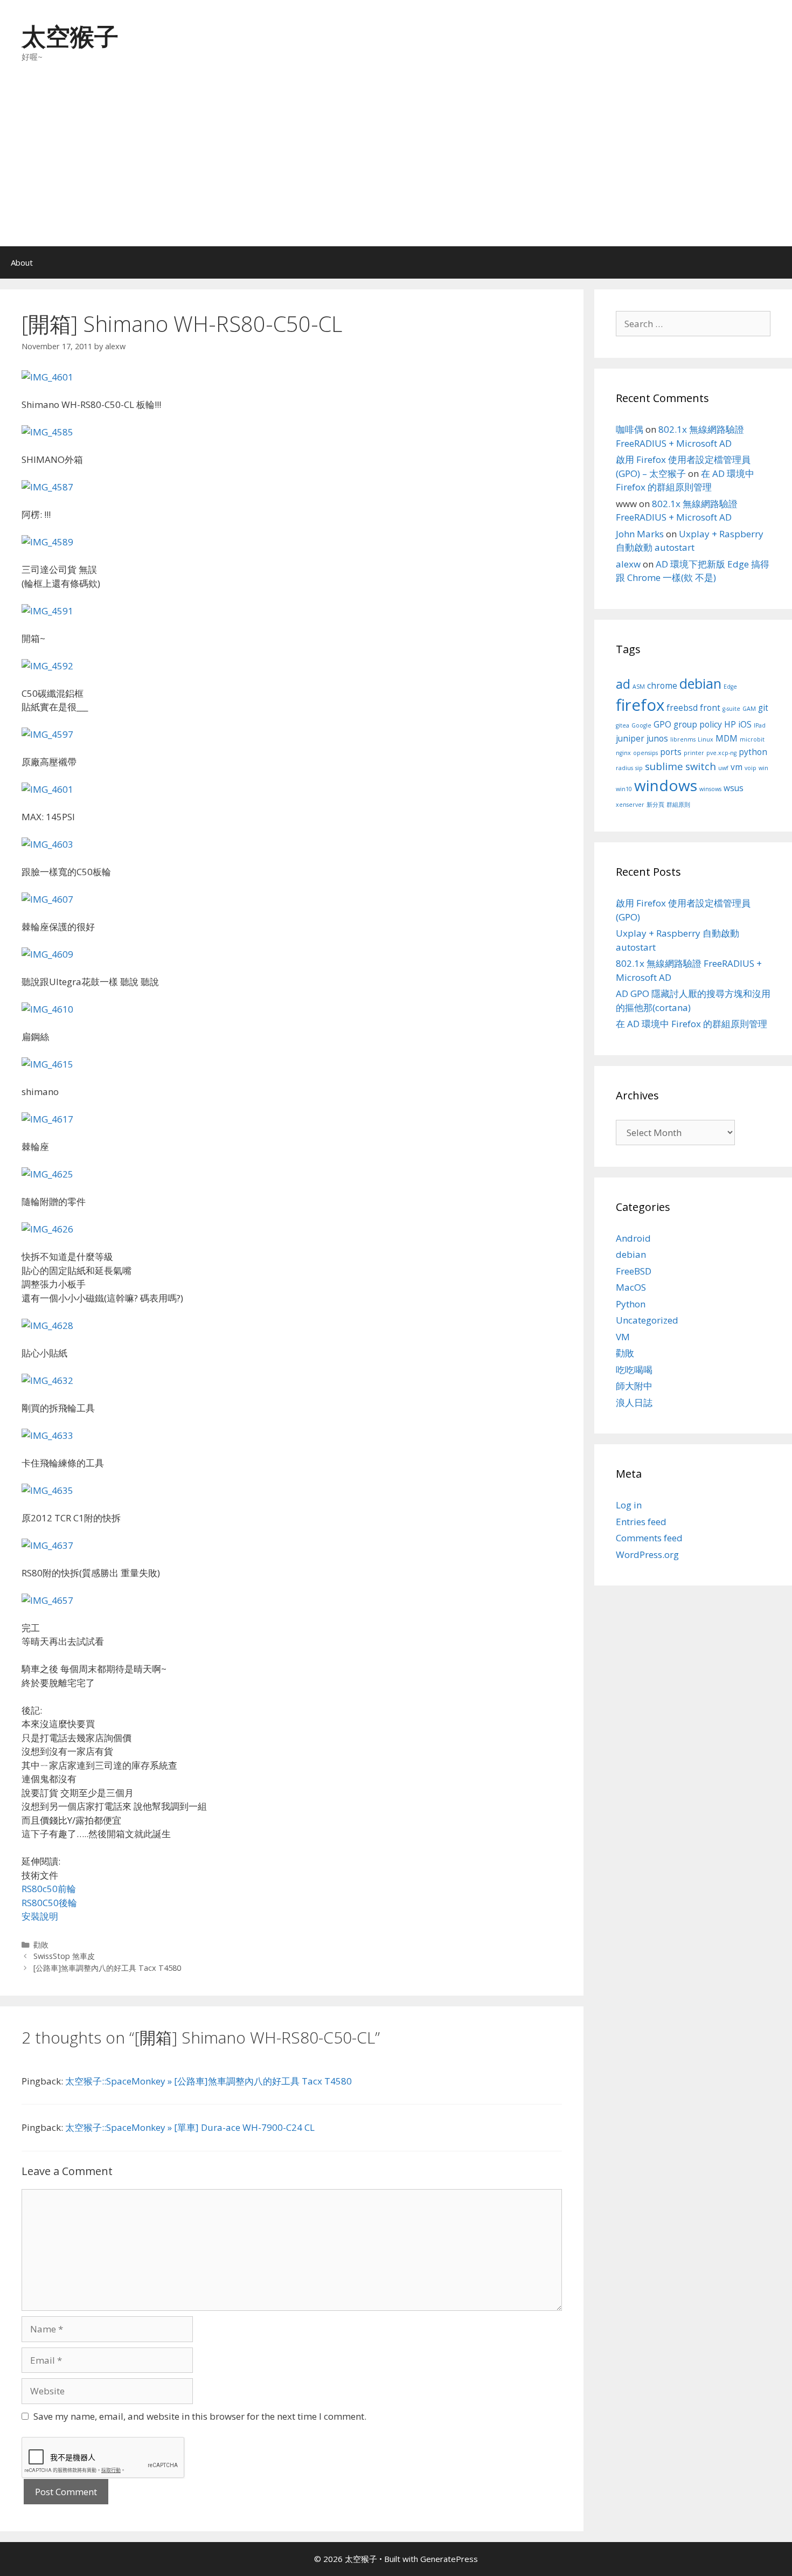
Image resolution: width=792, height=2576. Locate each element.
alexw (628, 564)
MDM (727, 738)
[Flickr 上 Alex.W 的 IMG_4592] (47, 666)
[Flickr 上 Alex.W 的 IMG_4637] (47, 1545)
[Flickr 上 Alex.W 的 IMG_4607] (47, 899)
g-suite (731, 709)
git (763, 708)
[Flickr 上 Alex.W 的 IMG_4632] (47, 1380)
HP (730, 724)
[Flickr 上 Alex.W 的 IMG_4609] (47, 954)
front (710, 708)
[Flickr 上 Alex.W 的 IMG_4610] (47, 1009)
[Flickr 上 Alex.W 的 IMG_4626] (47, 1229)
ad (623, 684)
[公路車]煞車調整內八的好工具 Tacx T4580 (107, 1968)
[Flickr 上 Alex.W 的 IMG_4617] (47, 1119)
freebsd (682, 708)
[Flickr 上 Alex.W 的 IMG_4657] (47, 1600)
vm (737, 767)
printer (694, 753)
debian (700, 683)
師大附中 (634, 1386)
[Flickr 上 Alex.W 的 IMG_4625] (47, 1174)
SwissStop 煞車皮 (64, 1956)
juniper (630, 738)
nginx (623, 753)
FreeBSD (634, 1271)
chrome (662, 685)
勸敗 (41, 1945)
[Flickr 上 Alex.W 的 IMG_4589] (47, 542)
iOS (745, 724)
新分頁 (655, 805)
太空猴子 (70, 36)
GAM (749, 709)
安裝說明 (40, 1916)
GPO (662, 724)
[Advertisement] (396, 165)
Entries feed (641, 1522)
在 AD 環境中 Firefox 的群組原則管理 (692, 1024)
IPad (760, 725)
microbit (752, 739)
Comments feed (649, 1538)
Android (633, 1238)
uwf (723, 768)
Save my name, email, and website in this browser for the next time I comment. (200, 2416)
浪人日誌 (634, 1403)
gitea (623, 725)
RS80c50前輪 (49, 1889)
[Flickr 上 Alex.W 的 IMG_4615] (47, 1064)
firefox (640, 705)
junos (657, 738)
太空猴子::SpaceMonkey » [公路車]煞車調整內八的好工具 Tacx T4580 (209, 2081)
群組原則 (678, 805)
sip (639, 768)
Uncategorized (647, 1320)
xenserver (630, 805)
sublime (664, 766)
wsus (734, 788)
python (753, 752)
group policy (698, 724)
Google (641, 725)
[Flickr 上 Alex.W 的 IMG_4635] (47, 1490)
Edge (730, 687)
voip (751, 768)
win (763, 768)
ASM (639, 687)
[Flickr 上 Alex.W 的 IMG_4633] (47, 1435)
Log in (629, 1505)
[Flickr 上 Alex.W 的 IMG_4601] (47, 377)
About (22, 262)
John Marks (640, 534)
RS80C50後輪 (49, 1903)
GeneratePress (449, 2559)
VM (623, 1337)
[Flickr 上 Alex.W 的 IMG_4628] (47, 1325)
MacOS (631, 1287)
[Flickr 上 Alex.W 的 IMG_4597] (47, 734)
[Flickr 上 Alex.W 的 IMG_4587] (47, 487)
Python (631, 1304)
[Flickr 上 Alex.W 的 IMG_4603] (47, 844)
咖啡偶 (630, 429)
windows (666, 785)
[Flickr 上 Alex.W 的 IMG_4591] (47, 611)
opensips (645, 753)
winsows (710, 789)
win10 (624, 789)
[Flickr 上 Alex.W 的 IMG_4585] (47, 432)
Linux (706, 739)
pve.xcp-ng (721, 753)
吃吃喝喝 (634, 1370)
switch (701, 766)
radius (624, 768)
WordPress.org (647, 1554)
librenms (683, 739)
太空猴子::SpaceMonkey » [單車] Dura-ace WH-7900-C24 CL (190, 2127)
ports (671, 752)
